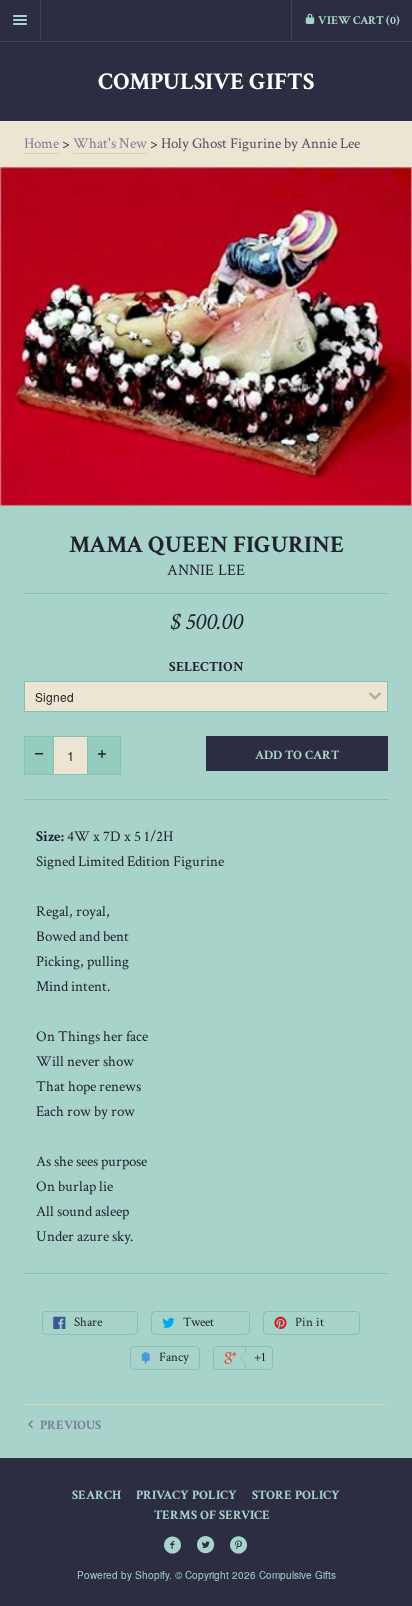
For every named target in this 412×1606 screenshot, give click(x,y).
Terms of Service (212, 1515)
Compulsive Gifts (206, 81)
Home (41, 143)
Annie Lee (206, 570)
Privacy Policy (186, 1495)
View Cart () (358, 20)
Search (96, 1495)
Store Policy (296, 1495)
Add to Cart (297, 755)
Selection (206, 667)
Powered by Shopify (123, 1575)
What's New (110, 143)
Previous (69, 1425)
